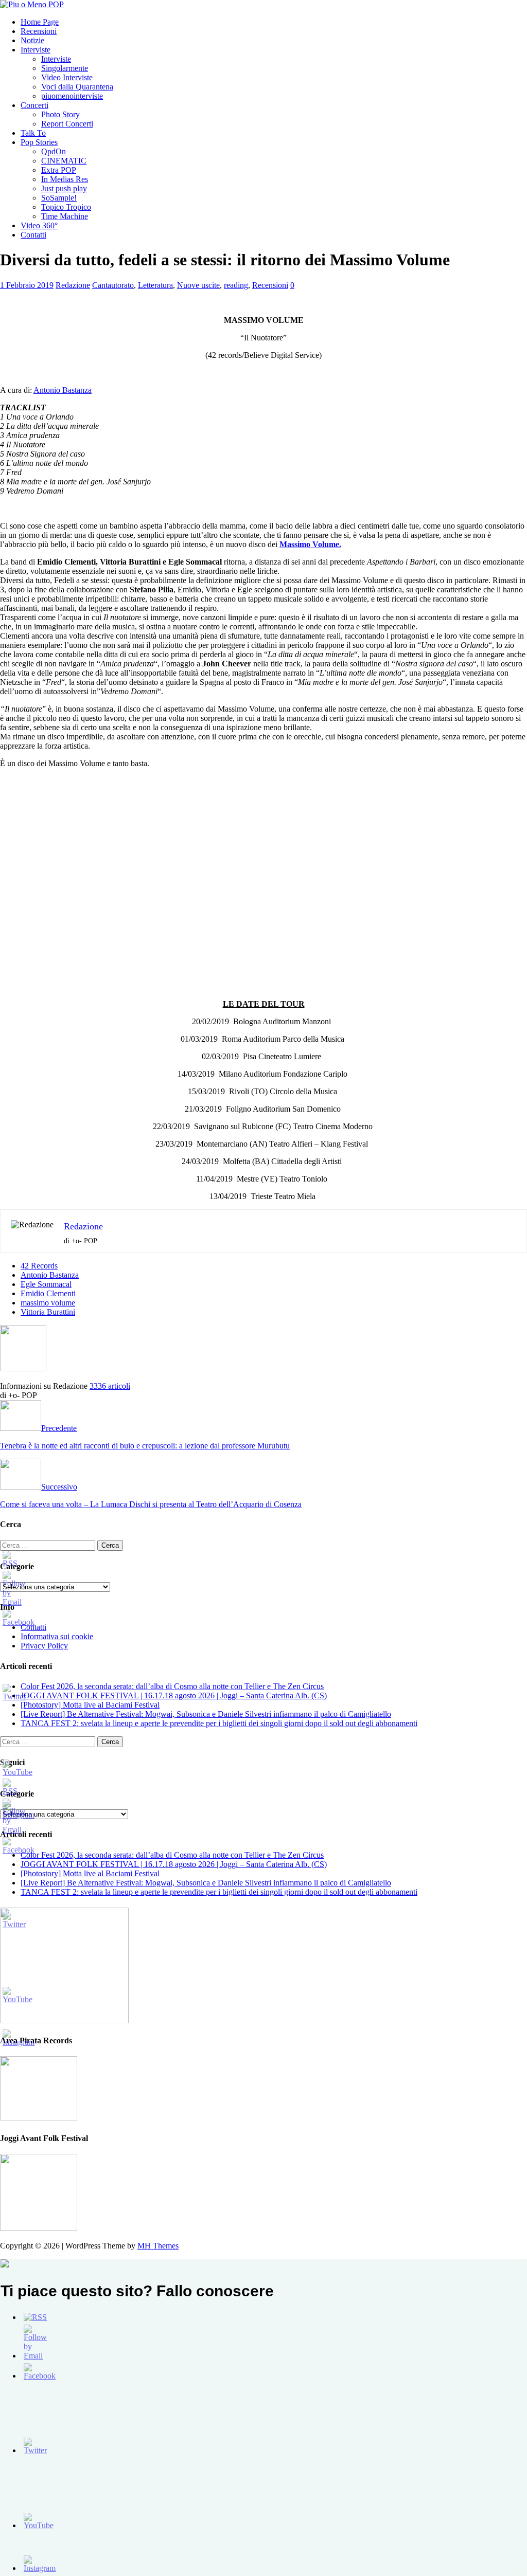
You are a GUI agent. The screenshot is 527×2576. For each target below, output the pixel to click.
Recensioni (39, 31)
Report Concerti (67, 124)
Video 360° (39, 225)
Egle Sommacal (46, 1284)
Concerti (34, 105)
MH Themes (158, 2246)
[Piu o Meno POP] (32, 4)
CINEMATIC (64, 161)
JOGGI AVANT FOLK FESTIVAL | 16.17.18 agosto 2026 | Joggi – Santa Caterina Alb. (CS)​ (174, 1695)
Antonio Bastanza (63, 390)
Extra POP (59, 170)
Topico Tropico (66, 207)
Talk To (33, 133)
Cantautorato (113, 285)
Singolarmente (65, 68)
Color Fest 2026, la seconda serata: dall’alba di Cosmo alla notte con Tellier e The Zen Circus (172, 1686)
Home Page (40, 22)
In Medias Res (65, 179)
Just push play (64, 188)
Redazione (73, 285)
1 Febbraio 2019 (27, 285)
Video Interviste (67, 77)
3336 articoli (110, 1386)
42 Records (39, 1266)
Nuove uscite (198, 285)
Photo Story (60, 114)
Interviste (36, 50)
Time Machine (65, 216)
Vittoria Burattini (48, 1312)
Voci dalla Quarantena (77, 87)
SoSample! (59, 198)
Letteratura (155, 285)
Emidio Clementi (48, 1293)
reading (236, 285)
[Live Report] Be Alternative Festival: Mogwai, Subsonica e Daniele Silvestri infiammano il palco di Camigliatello (206, 1714)
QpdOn (54, 151)
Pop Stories (39, 142)
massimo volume (48, 1303)
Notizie (32, 40)
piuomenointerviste (72, 96)
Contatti (33, 235)
